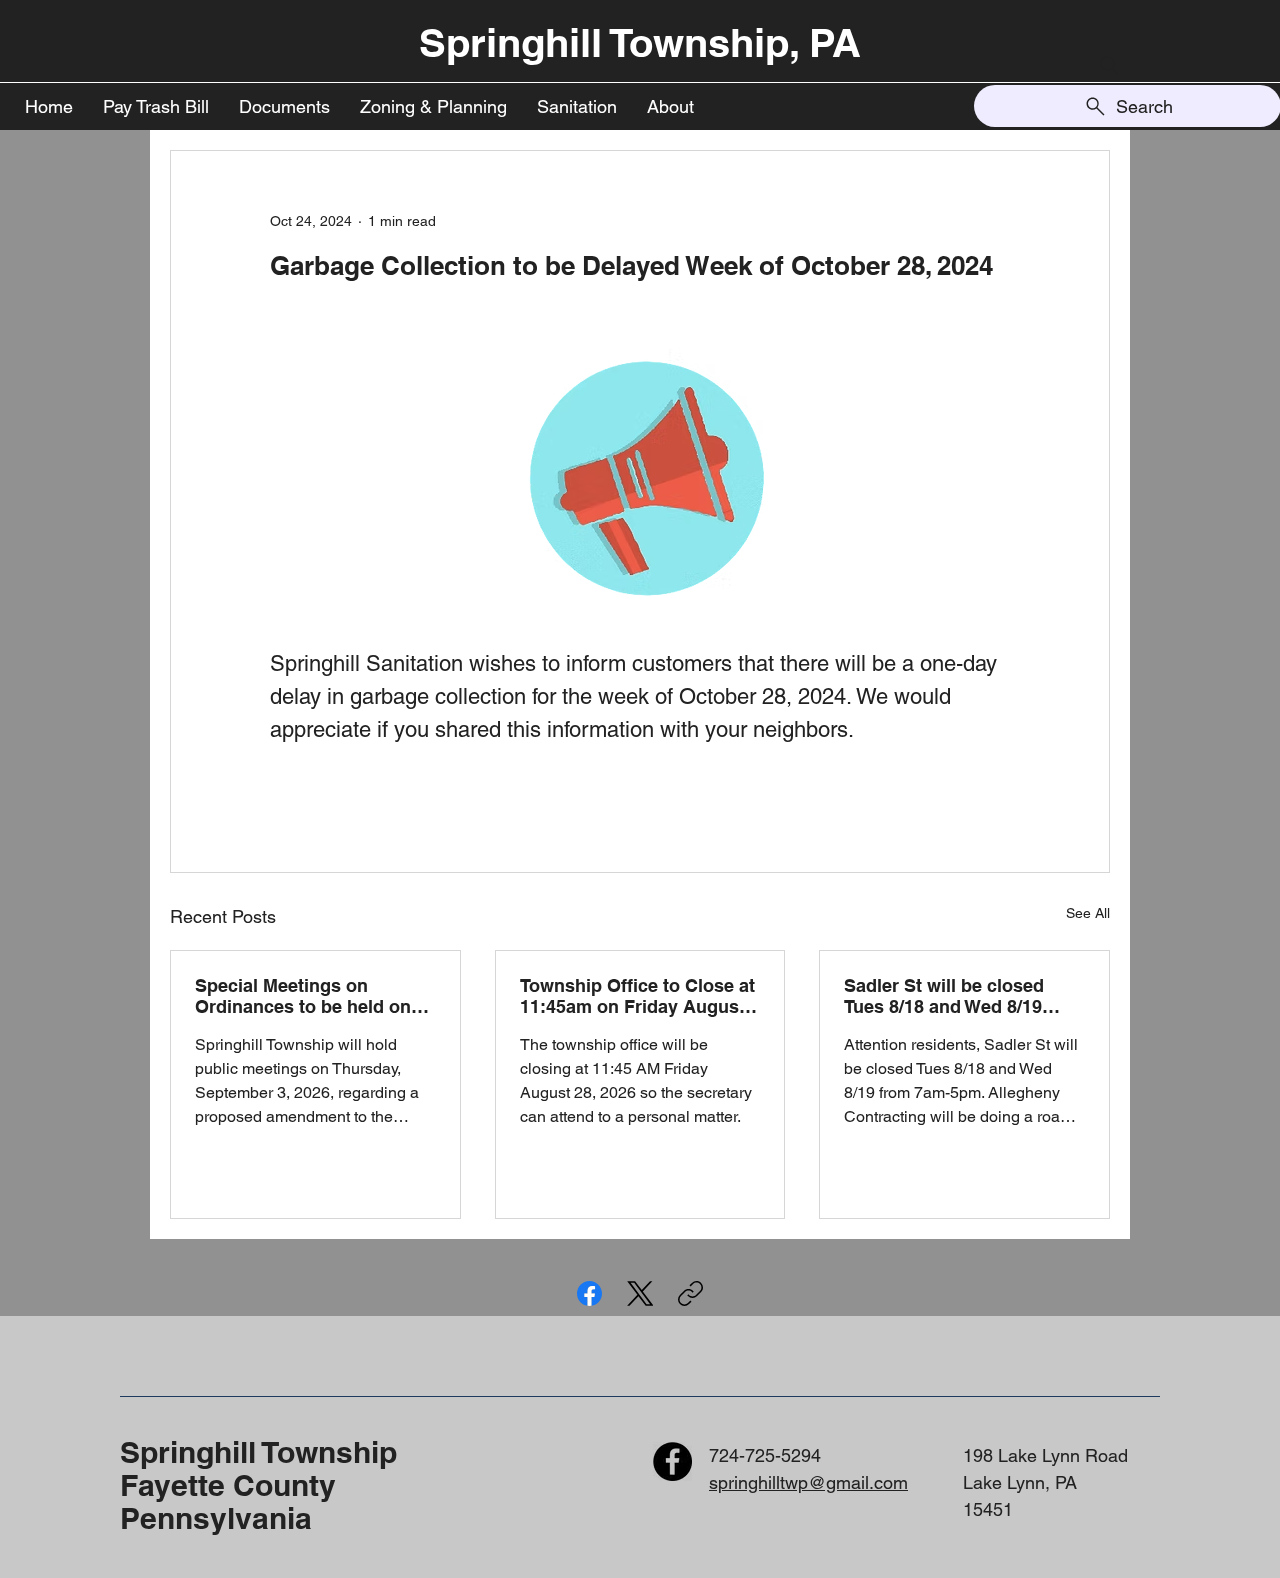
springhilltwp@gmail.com (808, 1482)
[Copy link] (690, 1293)
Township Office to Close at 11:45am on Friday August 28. (637, 996)
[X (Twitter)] (640, 1293)
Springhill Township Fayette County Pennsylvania (258, 1485)
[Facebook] (589, 1293)
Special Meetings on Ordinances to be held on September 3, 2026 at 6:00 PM (305, 996)
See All (1088, 913)
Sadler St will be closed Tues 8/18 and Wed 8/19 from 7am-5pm (944, 996)
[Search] (1109, 65)
